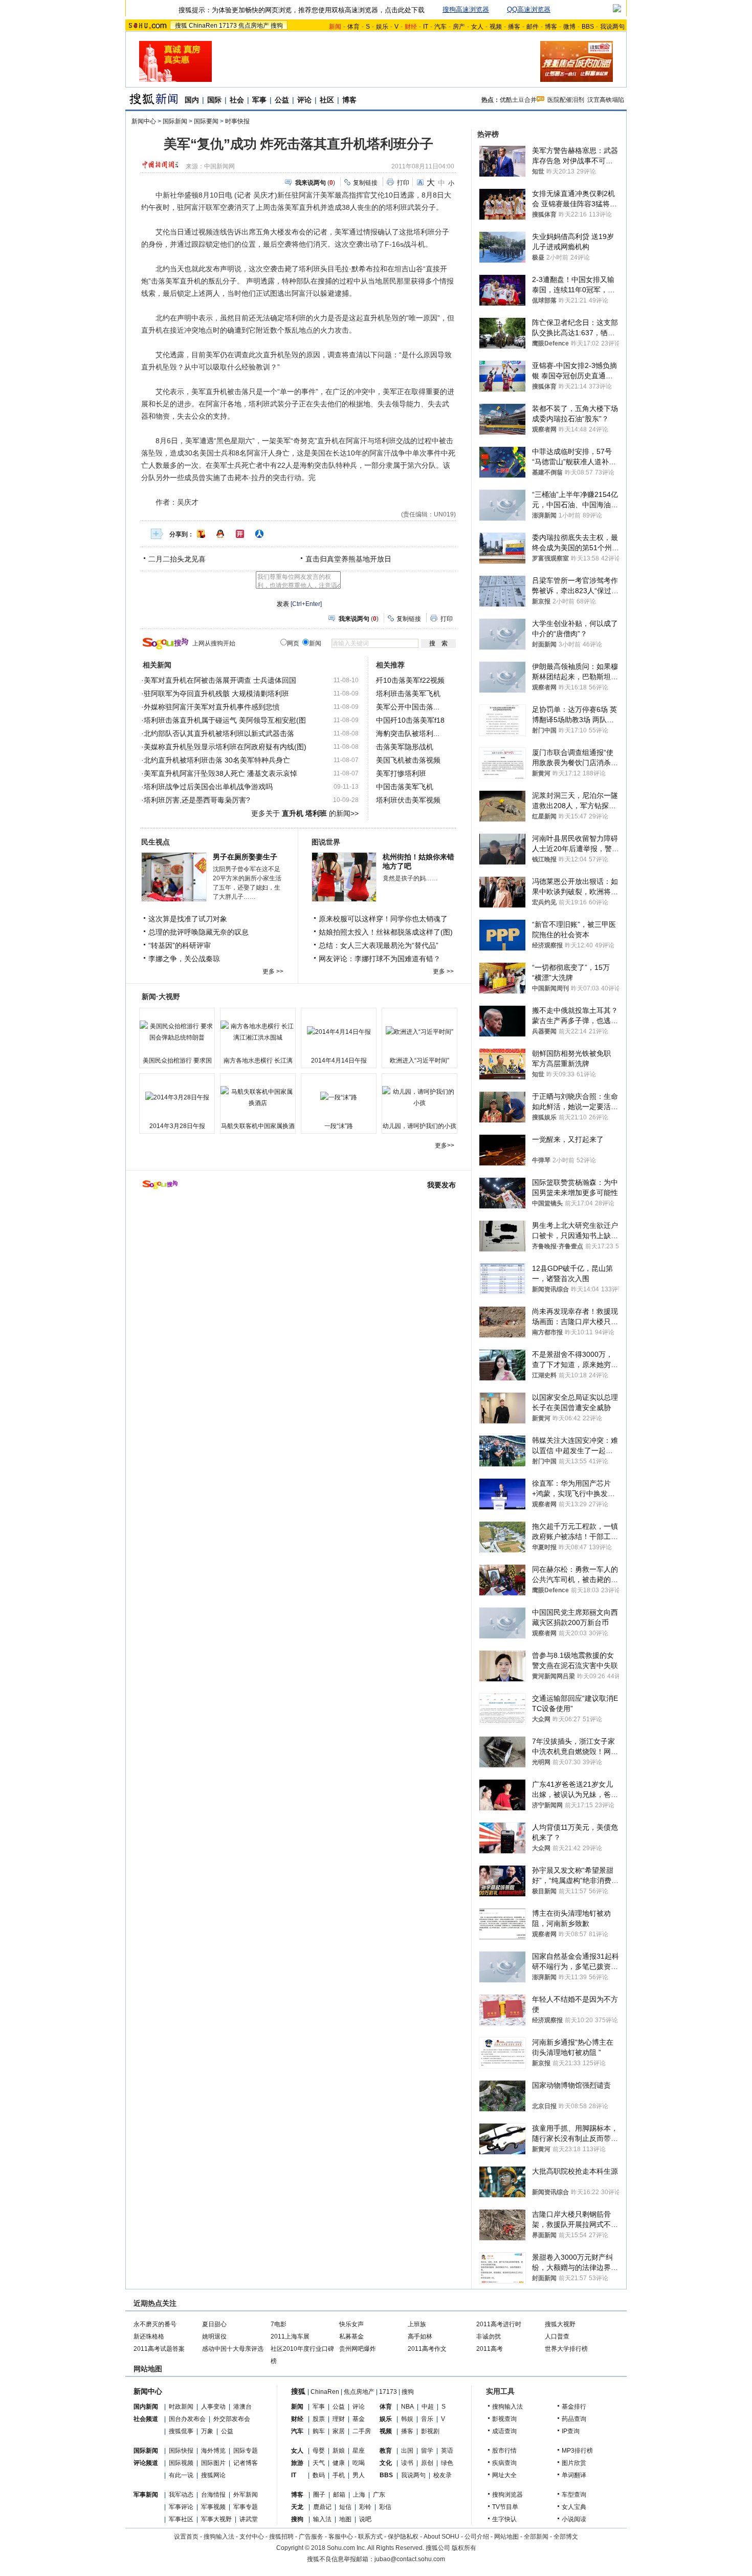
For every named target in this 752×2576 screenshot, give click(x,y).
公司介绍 (477, 2537)
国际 (214, 100)
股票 (319, 2419)
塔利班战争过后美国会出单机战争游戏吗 (208, 787)
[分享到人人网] (259, 534)
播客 (514, 27)
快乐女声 (351, 2324)
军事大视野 (216, 2519)
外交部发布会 (232, 2419)
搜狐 (181, 26)
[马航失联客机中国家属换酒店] (258, 1097)
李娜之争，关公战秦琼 (184, 959)
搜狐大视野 (560, 2324)
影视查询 (504, 2419)
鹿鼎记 (322, 2507)
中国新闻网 (219, 166)
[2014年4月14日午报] (339, 1032)
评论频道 (146, 2463)
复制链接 (365, 183)
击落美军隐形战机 (405, 747)
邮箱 (339, 2495)
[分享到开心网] (240, 534)
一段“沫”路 (339, 1126)
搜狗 (277, 26)
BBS (588, 27)
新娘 (339, 2451)
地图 (345, 2519)
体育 (353, 27)
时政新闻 (181, 2407)
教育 (386, 2451)
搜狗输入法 (507, 2407)
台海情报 (213, 2495)
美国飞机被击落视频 (408, 760)
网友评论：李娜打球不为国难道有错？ (380, 959)
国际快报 (181, 2451)
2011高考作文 (427, 2349)
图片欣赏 (574, 2463)
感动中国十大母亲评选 (233, 2349)
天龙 (297, 2507)
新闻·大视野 (161, 997)
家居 (339, 2431)
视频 (496, 27)
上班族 (417, 2324)
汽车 (440, 27)
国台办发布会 (187, 2419)
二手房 (362, 2431)
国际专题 (246, 2451)
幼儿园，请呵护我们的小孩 (419, 1126)
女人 (477, 27)
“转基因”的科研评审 (180, 945)
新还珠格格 (149, 2336)
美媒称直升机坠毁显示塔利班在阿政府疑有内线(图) (225, 747)
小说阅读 (574, 2519)
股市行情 (504, 2451)
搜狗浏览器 (507, 2495)
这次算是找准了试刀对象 (188, 919)
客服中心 (341, 2537)
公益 (282, 100)
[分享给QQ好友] (220, 534)
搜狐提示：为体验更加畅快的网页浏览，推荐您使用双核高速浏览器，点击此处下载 (302, 10)
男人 (359, 2475)
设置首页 (186, 2537)
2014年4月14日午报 (339, 1060)
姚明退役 (214, 2336)
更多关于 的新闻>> (305, 813)
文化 (386, 2463)
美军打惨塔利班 (401, 773)
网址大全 (504, 2475)
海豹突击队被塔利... (408, 733)
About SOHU (441, 2537)
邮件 (533, 27)
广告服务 (311, 2537)
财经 (297, 2419)
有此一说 (181, 2475)
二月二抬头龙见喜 (177, 559)
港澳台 (242, 2407)
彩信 (385, 2507)
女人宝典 (574, 2507)
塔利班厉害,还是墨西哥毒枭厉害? (197, 800)
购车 (319, 2431)
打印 (403, 183)
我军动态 (181, 2495)
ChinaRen (203, 26)
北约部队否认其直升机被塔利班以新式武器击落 (219, 733)
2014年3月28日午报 (177, 1126)
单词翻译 (574, 2475)
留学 (427, 2451)
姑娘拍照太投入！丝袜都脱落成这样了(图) (386, 932)
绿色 (447, 2463)
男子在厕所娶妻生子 (245, 857)
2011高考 (490, 2349)
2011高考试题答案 (159, 2349)
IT (426, 27)
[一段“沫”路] (339, 1097)
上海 (359, 2495)
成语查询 (504, 2431)
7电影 (279, 2324)
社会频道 (146, 2419)
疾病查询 (504, 2463)
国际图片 (213, 2463)
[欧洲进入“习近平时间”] (419, 1032)
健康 (339, 2463)
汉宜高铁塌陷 (606, 100)
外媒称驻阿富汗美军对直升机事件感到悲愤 (212, 707)
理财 (339, 2419)
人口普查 (557, 2336)
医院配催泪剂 (566, 100)
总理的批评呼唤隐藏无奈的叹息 (198, 932)
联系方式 (370, 2537)
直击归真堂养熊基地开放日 (348, 559)
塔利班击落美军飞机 (408, 694)
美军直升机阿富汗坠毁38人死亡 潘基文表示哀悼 (220, 773)
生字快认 (504, 2519)
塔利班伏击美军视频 (408, 800)
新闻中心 (144, 121)
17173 (228, 26)
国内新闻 (146, 2407)
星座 (359, 2451)
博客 (551, 27)
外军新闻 (246, 2495)
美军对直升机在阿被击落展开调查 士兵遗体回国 (220, 680)
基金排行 (574, 2407)
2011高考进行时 (499, 2324)
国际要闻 (206, 121)
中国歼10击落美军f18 (410, 720)
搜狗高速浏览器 (466, 9)
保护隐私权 (403, 2537)
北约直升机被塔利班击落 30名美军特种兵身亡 (217, 760)
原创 (427, 2463)
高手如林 (420, 2336)
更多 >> (273, 971)
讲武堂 (249, 2519)
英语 (447, 2451)
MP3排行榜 (577, 2451)
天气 (319, 2463)
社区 (327, 100)
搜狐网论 (213, 2475)
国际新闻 (175, 121)
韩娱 (407, 2419)
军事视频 (213, 2507)
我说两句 (612, 27)
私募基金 (351, 2336)
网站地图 (506, 2537)
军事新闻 (146, 2495)
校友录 (443, 2475)
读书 (407, 2463)
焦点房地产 (254, 26)
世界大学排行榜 (566, 2349)
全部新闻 (536, 2537)
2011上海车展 (290, 2336)
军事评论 (181, 2507)
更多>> (445, 1145)
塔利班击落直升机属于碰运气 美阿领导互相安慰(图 (225, 720)
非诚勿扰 (489, 2336)
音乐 (427, 2419)
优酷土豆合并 (518, 100)
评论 (304, 100)
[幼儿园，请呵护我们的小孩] (419, 1097)
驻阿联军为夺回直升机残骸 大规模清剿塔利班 (216, 694)
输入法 (322, 2519)
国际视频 (181, 2463)
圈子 (319, 2495)
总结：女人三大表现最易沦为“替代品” (379, 945)
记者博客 (246, 2463)
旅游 (297, 2463)
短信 (345, 2507)
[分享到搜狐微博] (201, 534)
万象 (207, 2431)
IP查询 (571, 2431)
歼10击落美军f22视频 (410, 680)
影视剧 (430, 2431)
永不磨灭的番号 (155, 2324)
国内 (192, 100)
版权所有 (464, 2548)
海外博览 (213, 2451)
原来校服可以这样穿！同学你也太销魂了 (383, 919)
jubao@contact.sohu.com (410, 2559)
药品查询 (574, 2419)
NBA (407, 2407)
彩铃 (365, 2507)
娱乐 (382, 27)
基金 (359, 2419)
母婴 (319, 2451)
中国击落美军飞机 (405, 787)
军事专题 (246, 2507)
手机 (339, 2475)
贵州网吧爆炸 (358, 2349)
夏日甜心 (214, 2324)
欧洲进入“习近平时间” (419, 1060)
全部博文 (566, 2537)
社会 (237, 100)
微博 (569, 27)
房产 (459, 27)
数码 (319, 2475)
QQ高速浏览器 (529, 9)
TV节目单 (505, 2507)
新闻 (297, 2407)
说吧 (365, 2519)
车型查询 (574, 2495)
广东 (379, 2495)
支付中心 (252, 2537)
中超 (428, 2407)
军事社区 (181, 2519)
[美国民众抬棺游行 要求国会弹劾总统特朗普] (177, 1032)
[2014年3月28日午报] (177, 1097)
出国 (407, 2451)
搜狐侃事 (181, 2431)
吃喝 (359, 2463)
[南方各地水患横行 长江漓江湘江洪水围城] (258, 1032)
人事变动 (213, 2407)
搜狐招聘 (281, 2537)
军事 (259, 100)
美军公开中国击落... (408, 707)
